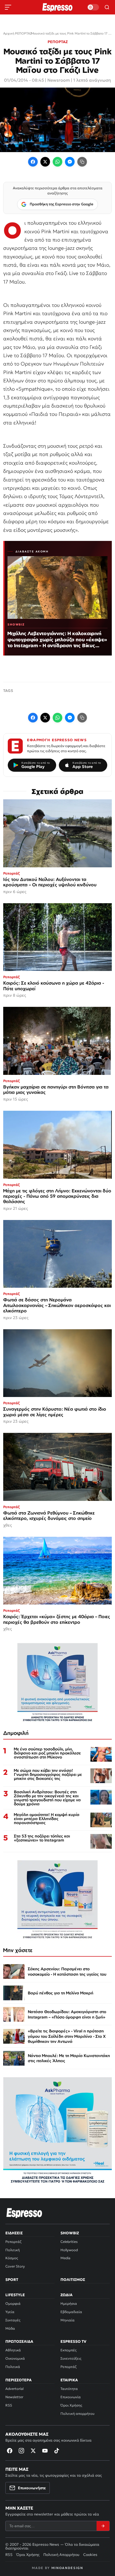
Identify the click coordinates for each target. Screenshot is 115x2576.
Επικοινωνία (71, 2397)
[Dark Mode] (93, 7)
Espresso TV (73, 2341)
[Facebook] (33, 162)
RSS (9, 2405)
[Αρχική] (24, 2213)
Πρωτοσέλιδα (19, 2341)
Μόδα (10, 2328)
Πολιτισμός (73, 2280)
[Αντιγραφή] (82, 162)
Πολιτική (13, 2250)
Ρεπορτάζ (13, 2242)
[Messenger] (70, 162)
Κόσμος (12, 2258)
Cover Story (15, 2266)
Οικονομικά (15, 2358)
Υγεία (10, 2312)
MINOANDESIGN (67, 2568)
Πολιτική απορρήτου (77, 2414)
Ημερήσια (69, 2304)
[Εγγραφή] (103, 2526)
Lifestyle (15, 2295)
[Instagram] (21, 2451)
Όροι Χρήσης (71, 2405)
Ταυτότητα (69, 2389)
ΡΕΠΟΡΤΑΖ (58, 42)
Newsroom (59, 80)
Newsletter (14, 2397)
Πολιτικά (13, 2367)
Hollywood (69, 2250)
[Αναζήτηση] (107, 7)
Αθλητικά (13, 2350)
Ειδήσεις (14, 2233)
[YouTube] (45, 2451)
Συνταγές (13, 2320)
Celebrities (69, 2242)
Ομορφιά (13, 2304)
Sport (12, 2280)
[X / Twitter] (45, 162)
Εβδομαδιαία (71, 2312)
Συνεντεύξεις (71, 2358)
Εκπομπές (68, 2350)
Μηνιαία (68, 2320)
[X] (33, 2451)
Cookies (90, 2555)
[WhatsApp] (57, 162)
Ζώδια (66, 2295)
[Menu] (8, 7)
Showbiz (70, 2233)
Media (65, 2258)
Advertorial (14, 2389)
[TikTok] (57, 2451)
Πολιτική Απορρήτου (61, 2555)
